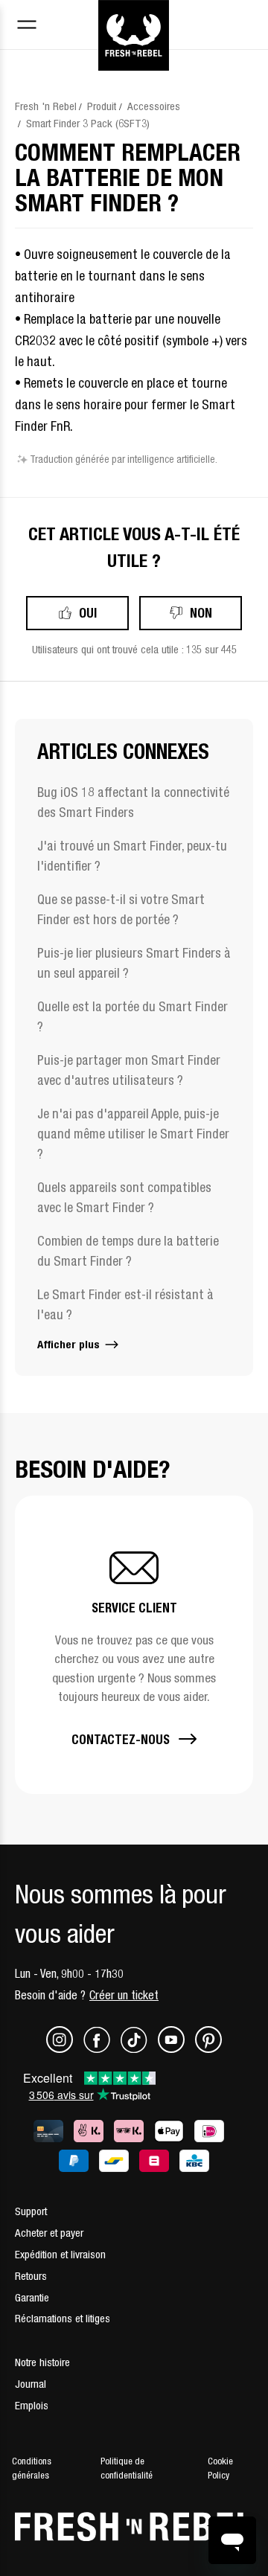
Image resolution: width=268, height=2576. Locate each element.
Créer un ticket (124, 1995)
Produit (102, 106)
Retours (31, 2276)
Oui (88, 613)
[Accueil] (134, 17)
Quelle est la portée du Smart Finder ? (133, 1016)
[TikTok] (139, 2049)
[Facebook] (102, 2049)
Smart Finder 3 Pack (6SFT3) (88, 123)
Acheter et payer (49, 2233)
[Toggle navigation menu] (27, 26)
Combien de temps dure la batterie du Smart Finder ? (128, 1251)
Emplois (32, 2405)
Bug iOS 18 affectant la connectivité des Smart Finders (133, 802)
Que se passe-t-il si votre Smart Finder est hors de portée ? (121, 909)
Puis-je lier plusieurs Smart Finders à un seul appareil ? (134, 963)
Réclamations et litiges (63, 2318)
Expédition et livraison (60, 2254)
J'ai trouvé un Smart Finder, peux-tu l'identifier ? (132, 856)
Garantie (32, 2297)
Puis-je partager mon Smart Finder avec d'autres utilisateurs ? (129, 1070)
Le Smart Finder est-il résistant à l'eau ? (125, 1304)
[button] (134, 1645)
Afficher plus (70, 1344)
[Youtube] (176, 2049)
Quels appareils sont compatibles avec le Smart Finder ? (124, 1197)
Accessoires (154, 106)
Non (201, 613)
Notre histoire (42, 2362)
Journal (31, 2384)
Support (31, 2211)
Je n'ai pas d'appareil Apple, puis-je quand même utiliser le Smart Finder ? (133, 1134)
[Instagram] (65, 2049)
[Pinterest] (208, 2049)
